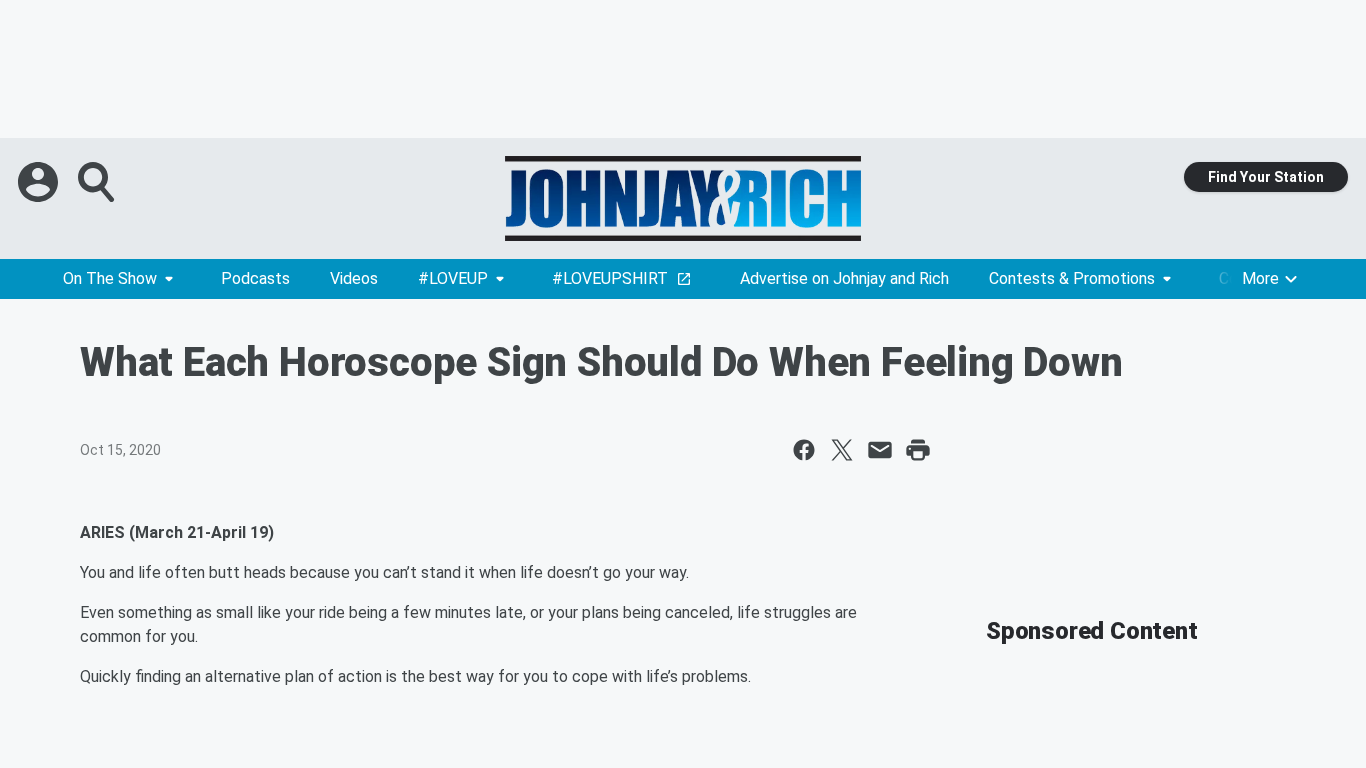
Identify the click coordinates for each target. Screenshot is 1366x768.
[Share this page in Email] (880, 450)
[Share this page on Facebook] (804, 450)
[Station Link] (683, 198)
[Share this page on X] (842, 450)
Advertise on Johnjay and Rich (844, 278)
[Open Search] (98, 182)
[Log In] (40, 182)
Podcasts (255, 278)
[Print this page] (918, 450)
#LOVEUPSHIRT (610, 278)
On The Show (110, 278)
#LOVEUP (453, 278)
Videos (354, 278)
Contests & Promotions (1072, 278)
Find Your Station (1266, 177)
